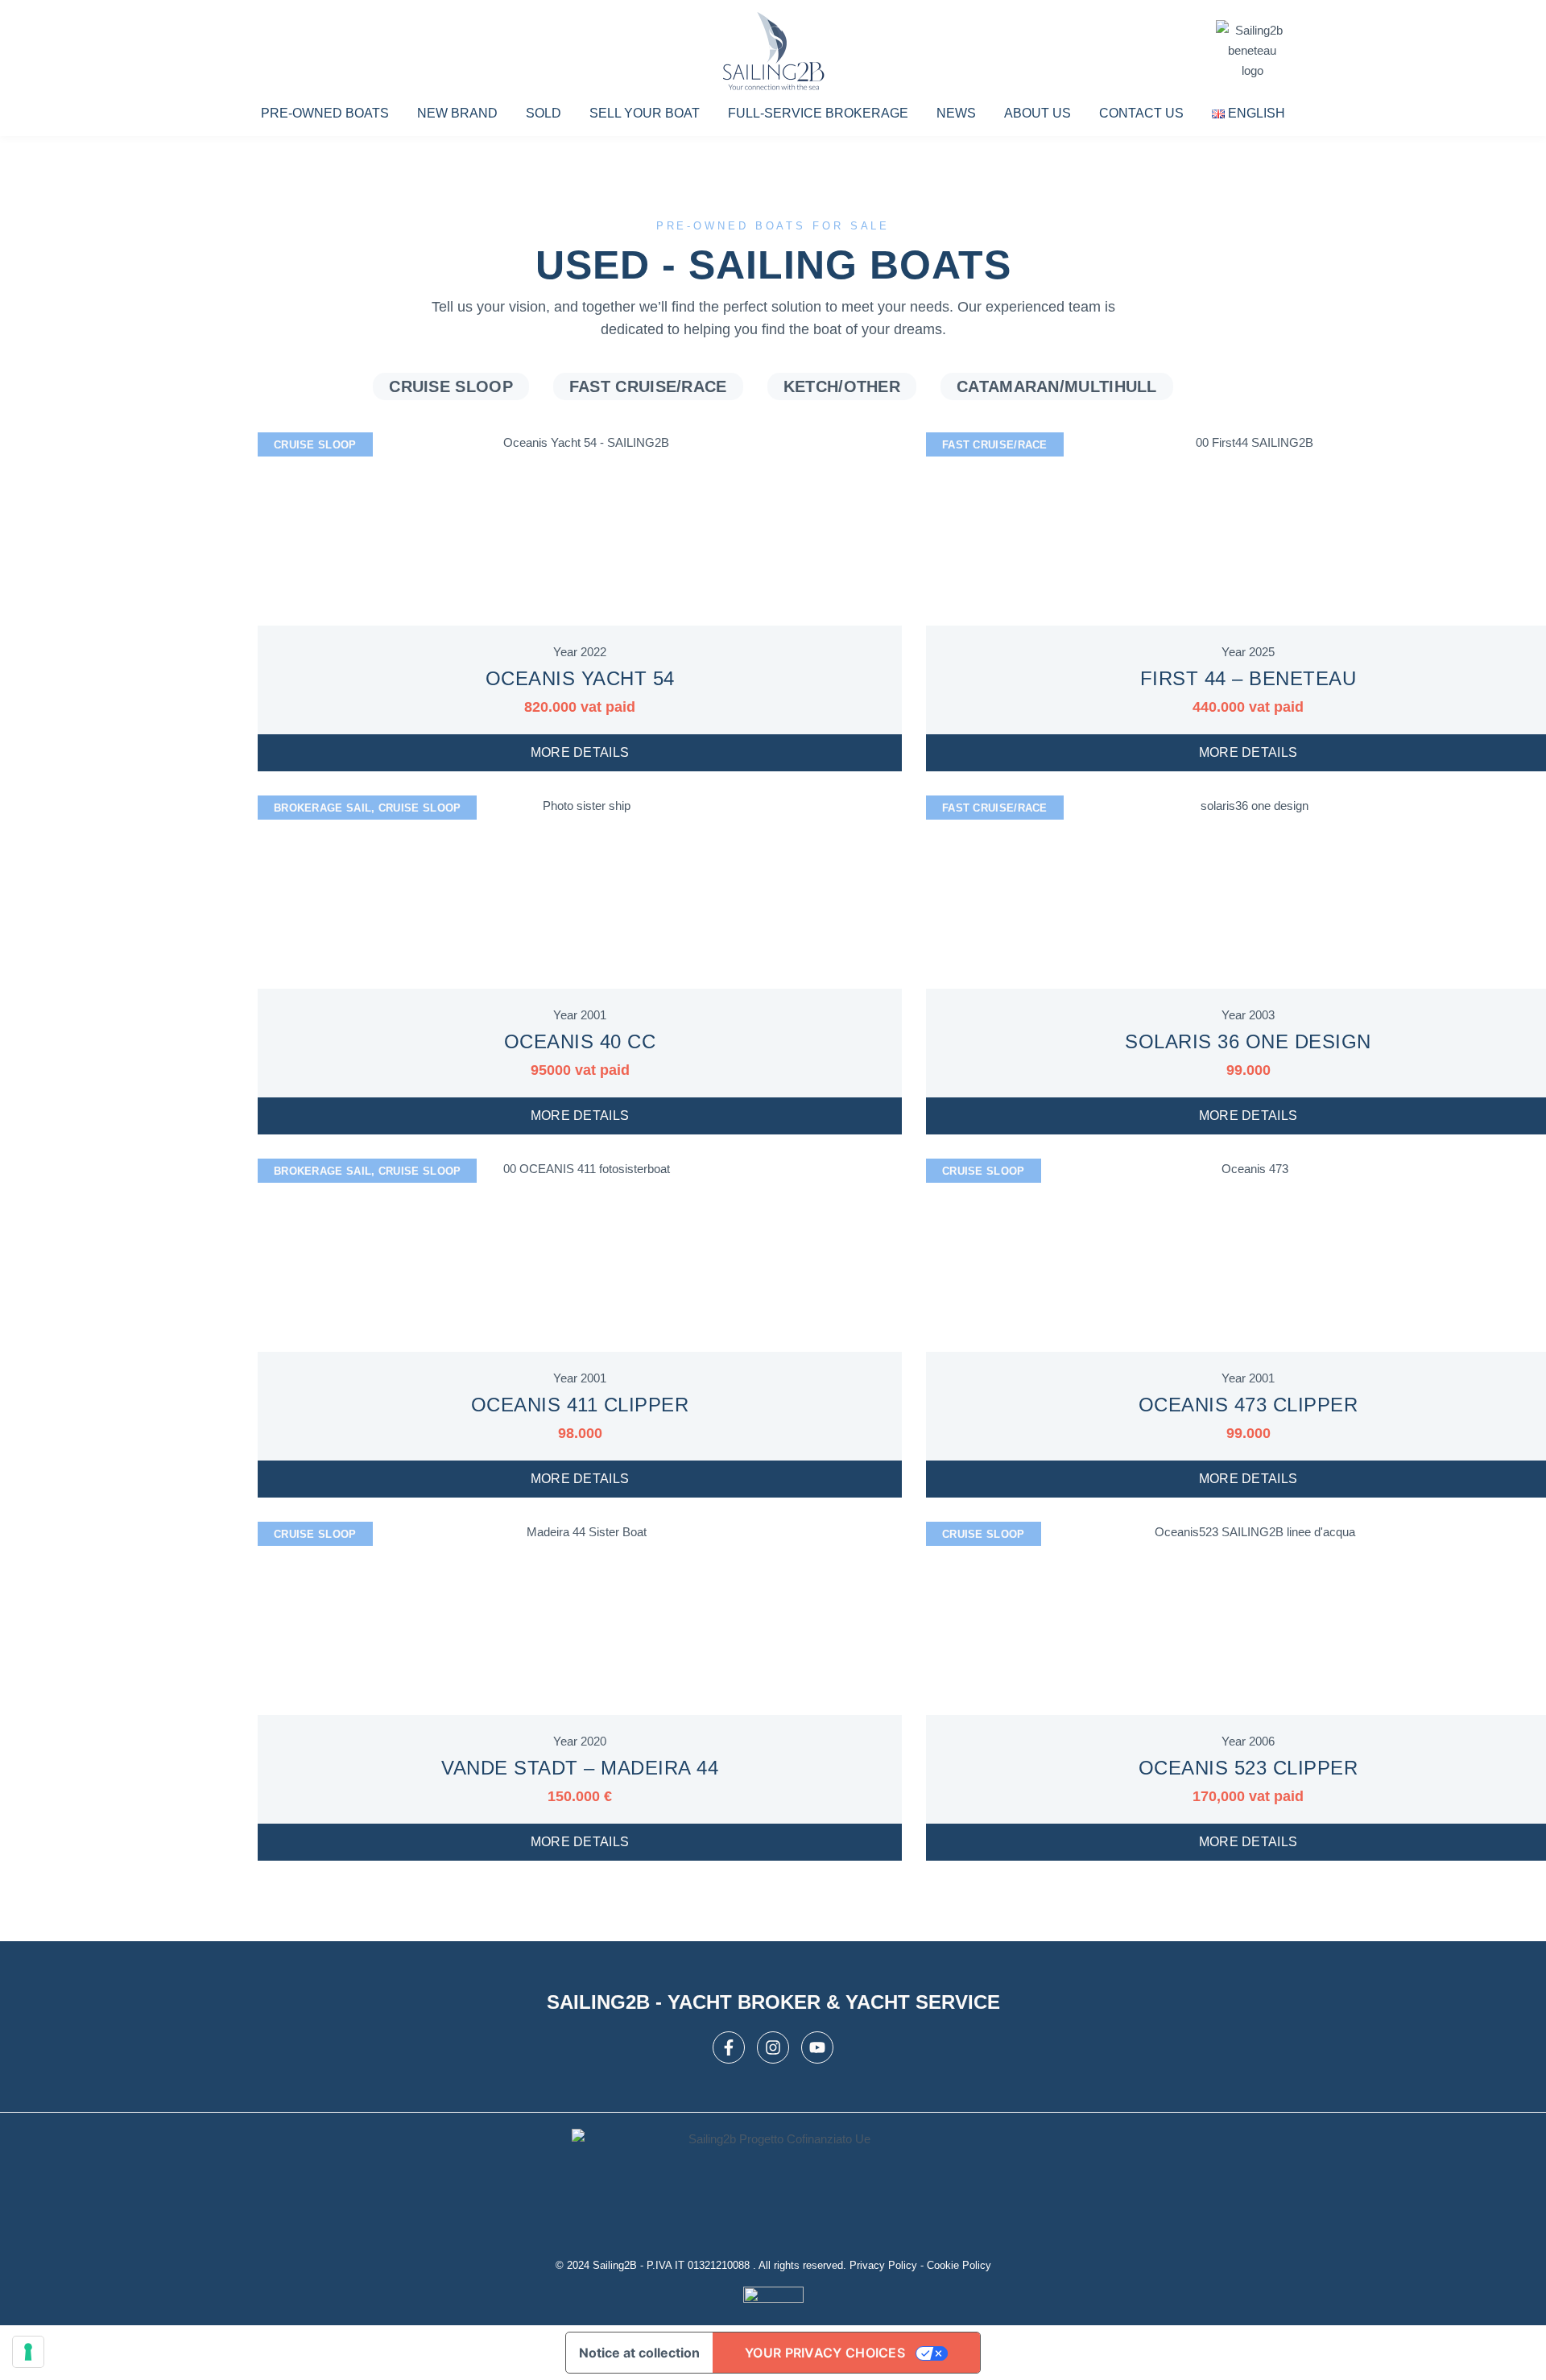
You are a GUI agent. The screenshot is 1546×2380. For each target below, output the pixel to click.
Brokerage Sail (322, 808)
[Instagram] (773, 2047)
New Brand (457, 113)
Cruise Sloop (451, 386)
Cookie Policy (959, 2265)
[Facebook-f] (729, 2047)
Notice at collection (639, 2353)
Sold (544, 113)
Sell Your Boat (645, 113)
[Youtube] (817, 2047)
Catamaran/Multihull (1057, 386)
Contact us (1141, 113)
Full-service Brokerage (818, 113)
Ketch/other (842, 386)
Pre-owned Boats (325, 113)
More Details (580, 752)
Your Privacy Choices (825, 2353)
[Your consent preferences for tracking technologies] (28, 2352)
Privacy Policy (883, 2265)
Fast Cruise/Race (648, 386)
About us (1038, 113)
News (956, 113)
